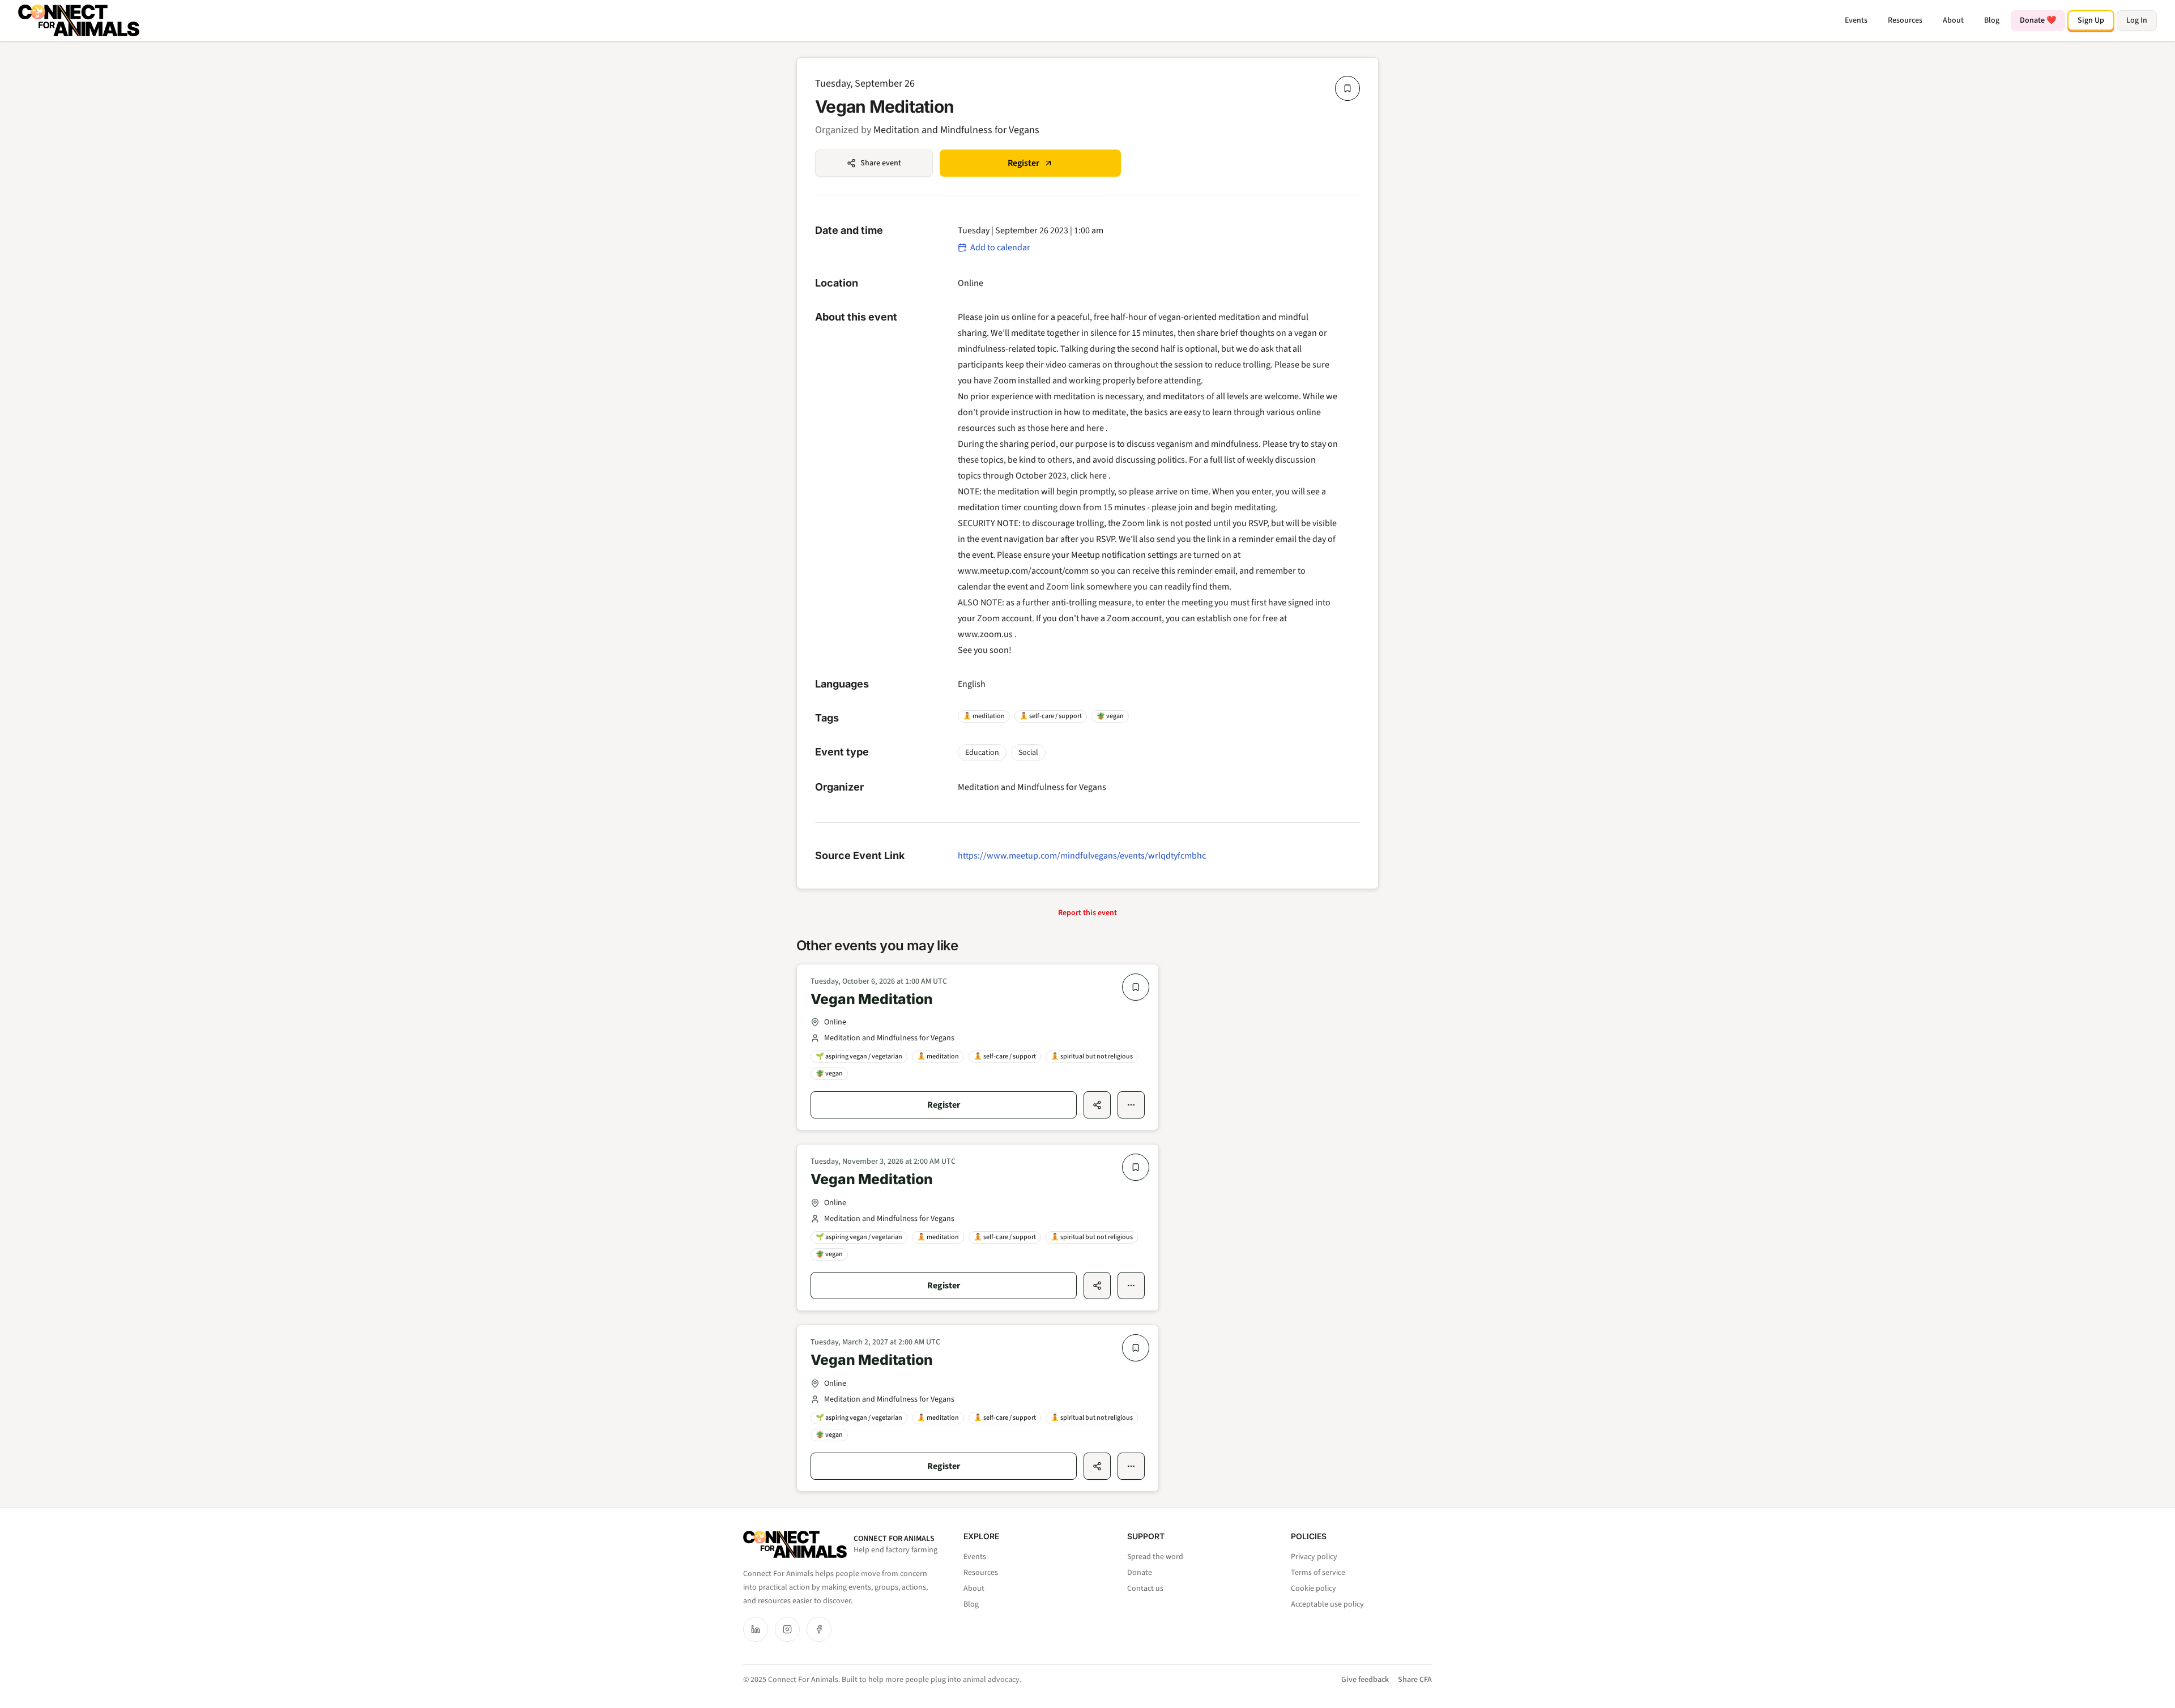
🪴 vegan (1110, 716)
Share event (881, 163)
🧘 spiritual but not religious (1092, 1056)
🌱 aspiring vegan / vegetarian (859, 1056)
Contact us (1145, 1589)
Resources (1905, 20)
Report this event (1087, 913)
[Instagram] (787, 1629)
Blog (1992, 20)
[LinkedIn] (756, 1629)
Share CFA (1415, 1680)
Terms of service (1318, 1573)
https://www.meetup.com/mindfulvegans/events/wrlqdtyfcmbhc (1082, 856)
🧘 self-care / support (1051, 716)
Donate (1140, 1573)
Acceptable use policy (1327, 1604)
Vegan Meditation (872, 999)
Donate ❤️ (2038, 20)
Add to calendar (1000, 247)
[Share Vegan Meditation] (1097, 1105)
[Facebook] (819, 1629)
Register (1023, 163)
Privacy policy (1314, 1557)
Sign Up (2091, 20)
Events (1856, 20)
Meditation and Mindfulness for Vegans (956, 130)
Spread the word (1155, 1557)
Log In (2137, 20)
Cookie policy (1313, 1589)
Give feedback (1365, 1680)
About (1953, 20)
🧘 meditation (984, 716)
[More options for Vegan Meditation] (1131, 1105)
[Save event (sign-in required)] (1347, 88)
